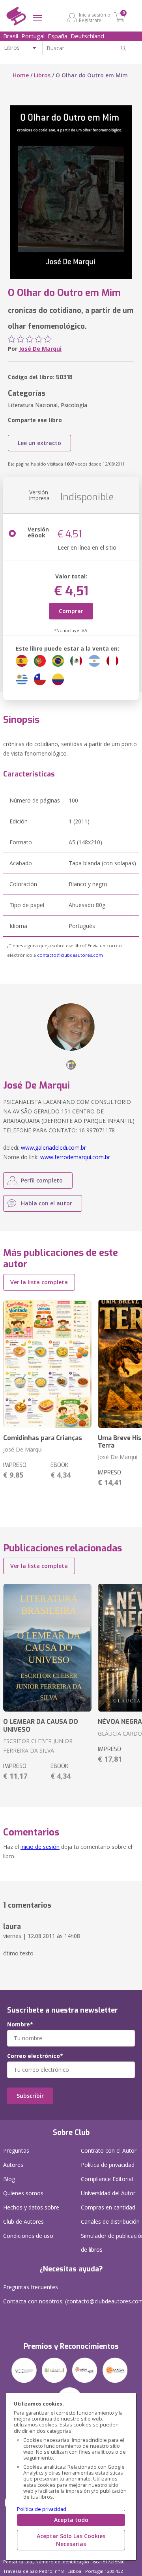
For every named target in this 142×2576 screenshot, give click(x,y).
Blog (9, 2179)
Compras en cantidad (108, 2207)
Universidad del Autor (108, 2193)
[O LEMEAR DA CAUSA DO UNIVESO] (47, 1648)
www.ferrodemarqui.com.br (75, 1157)
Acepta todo (71, 2520)
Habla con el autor (47, 1203)
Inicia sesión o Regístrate (95, 17)
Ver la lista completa (39, 1282)
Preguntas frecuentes (31, 2287)
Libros (42, 75)
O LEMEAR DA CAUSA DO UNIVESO (41, 1725)
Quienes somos (23, 2193)
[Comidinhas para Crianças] (47, 1364)
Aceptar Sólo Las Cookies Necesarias (71, 2540)
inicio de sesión (40, 1847)
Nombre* (20, 2024)
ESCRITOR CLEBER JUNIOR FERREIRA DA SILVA (38, 1746)
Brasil (11, 36)
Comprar (71, 611)
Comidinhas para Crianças (43, 1438)
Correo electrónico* (35, 2056)
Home (21, 75)
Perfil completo (42, 1180)
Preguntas (16, 2150)
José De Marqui (40, 349)
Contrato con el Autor (109, 2150)
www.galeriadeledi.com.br (53, 1148)
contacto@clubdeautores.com (70, 955)
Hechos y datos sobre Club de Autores (31, 2214)
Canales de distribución (110, 2221)
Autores (13, 2165)
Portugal (33, 36)
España (58, 36)
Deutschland (87, 36)
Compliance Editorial (107, 2179)
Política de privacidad (42, 2509)
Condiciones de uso (28, 2236)
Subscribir (30, 2096)
